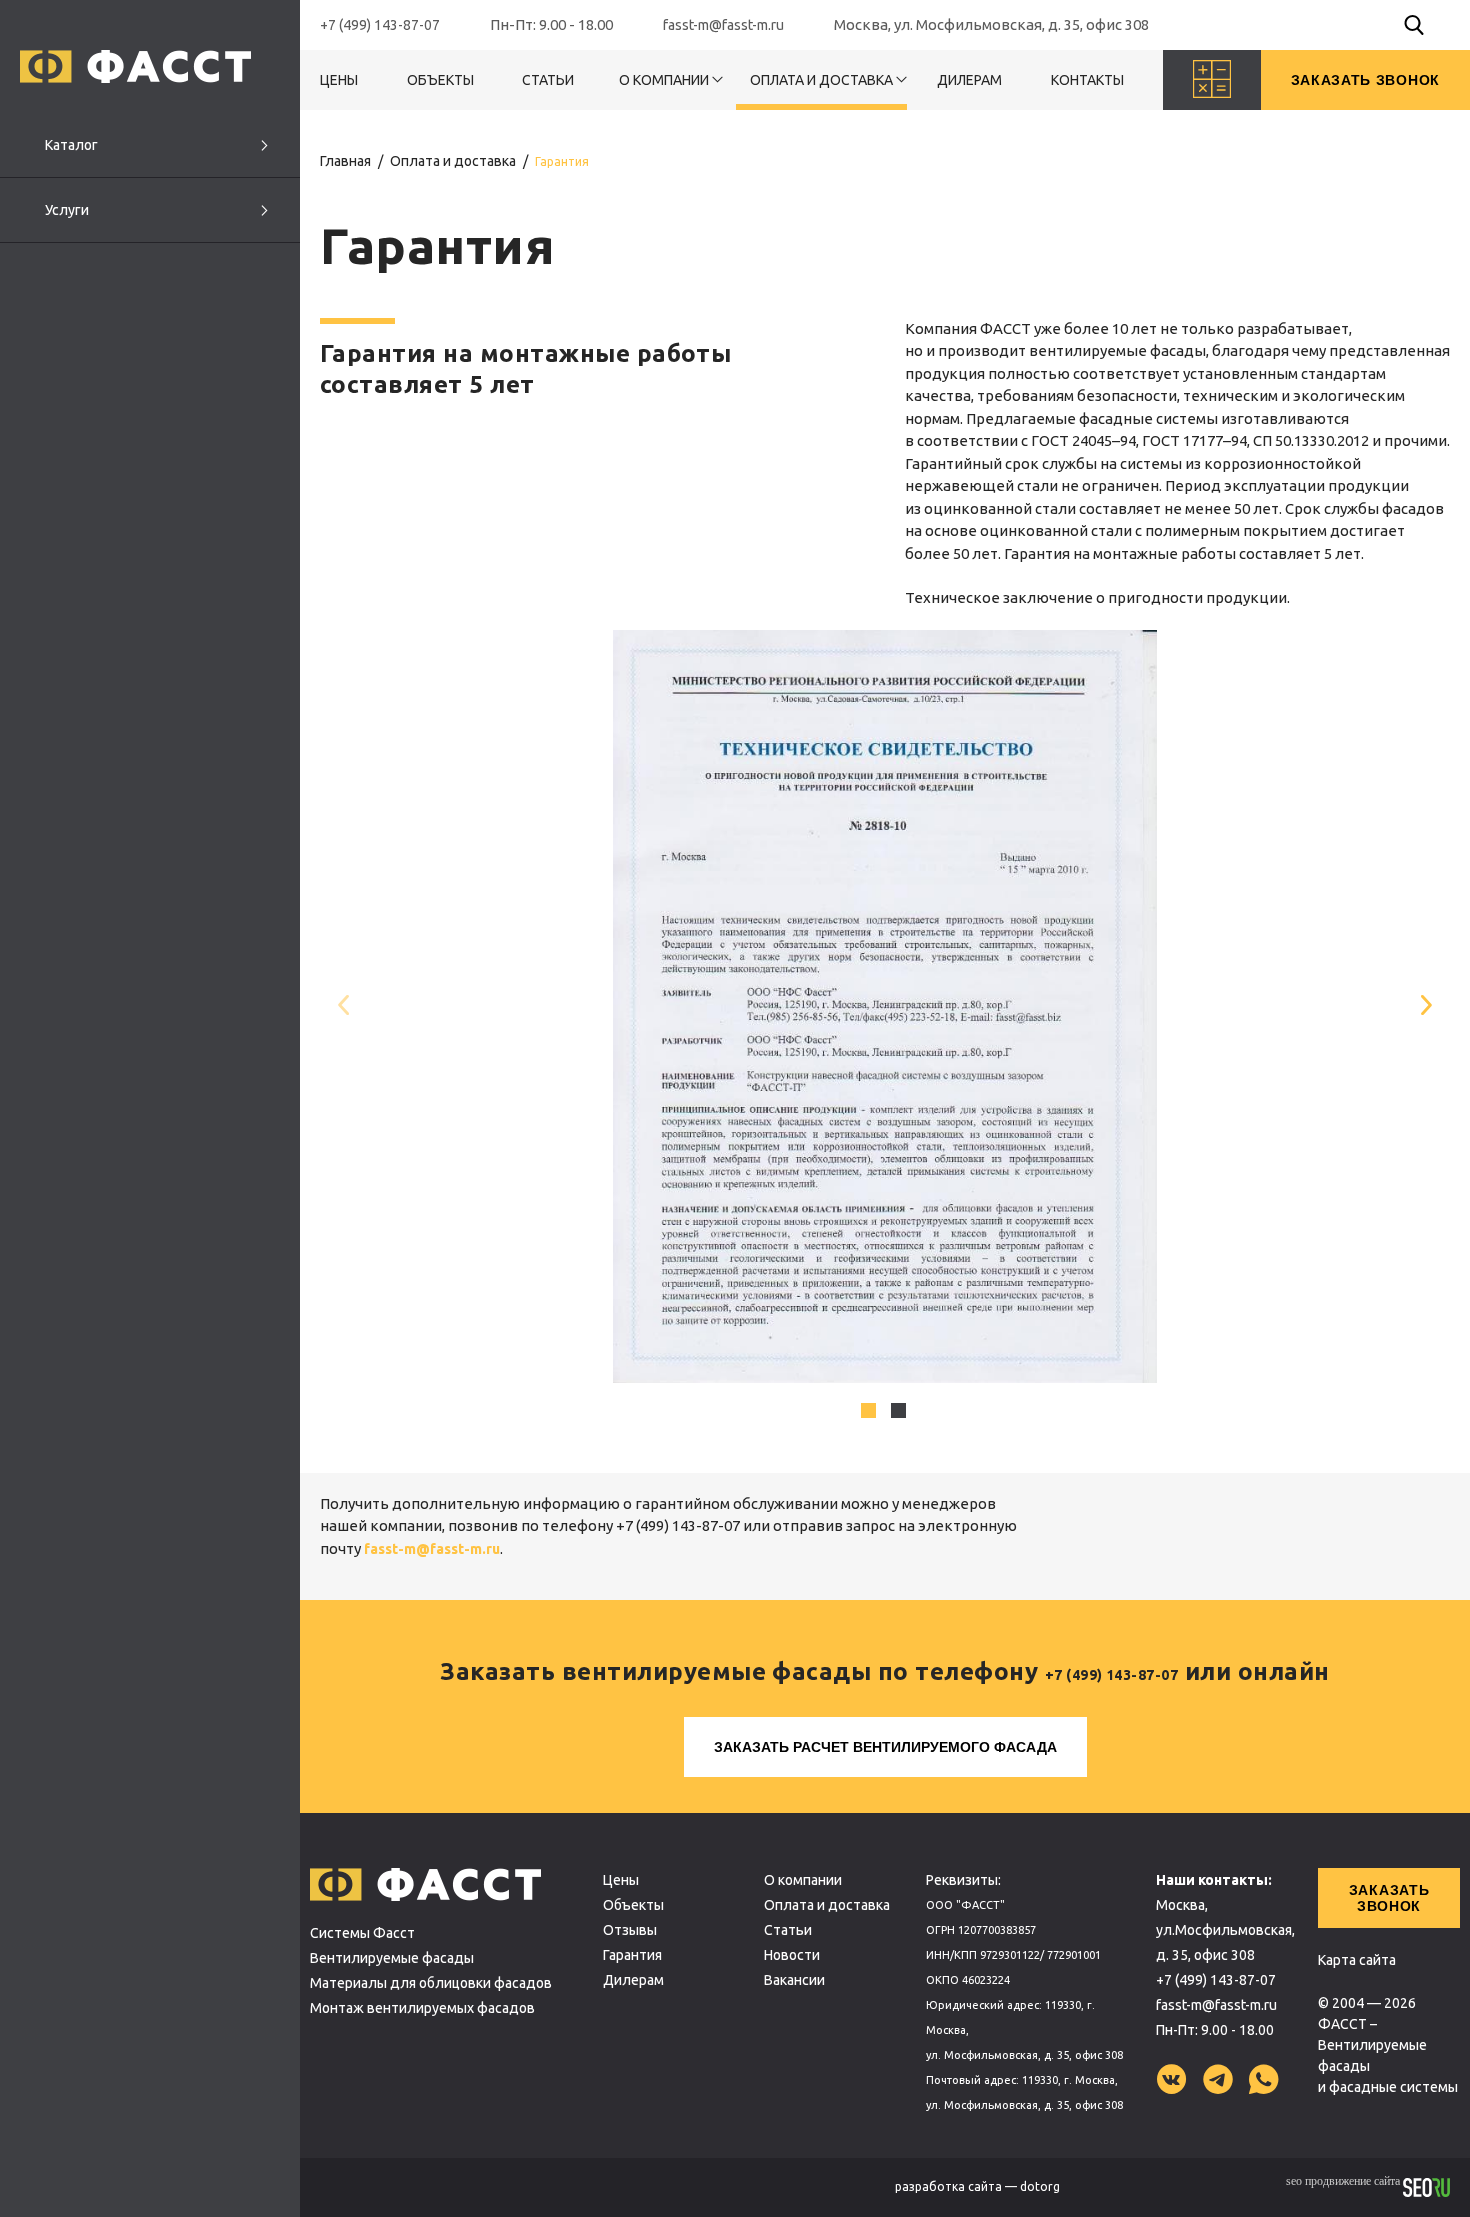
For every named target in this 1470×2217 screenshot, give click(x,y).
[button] (1432, 1006)
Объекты (440, 80)
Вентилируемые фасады (392, 1958)
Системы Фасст (362, 1933)
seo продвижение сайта (1344, 2181)
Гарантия (632, 1955)
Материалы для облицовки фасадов (431, 1983)
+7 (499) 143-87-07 (380, 25)
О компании (664, 80)
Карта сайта (1357, 1960)
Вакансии (794, 1980)
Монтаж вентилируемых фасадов (422, 2008)
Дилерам (969, 80)
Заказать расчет (885, 1747)
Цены (339, 80)
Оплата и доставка (821, 80)
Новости (792, 1955)
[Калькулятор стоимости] (1212, 80)
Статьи (548, 80)
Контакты (1087, 80)
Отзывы (630, 1930)
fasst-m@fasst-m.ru (723, 25)
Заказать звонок (1389, 1898)
